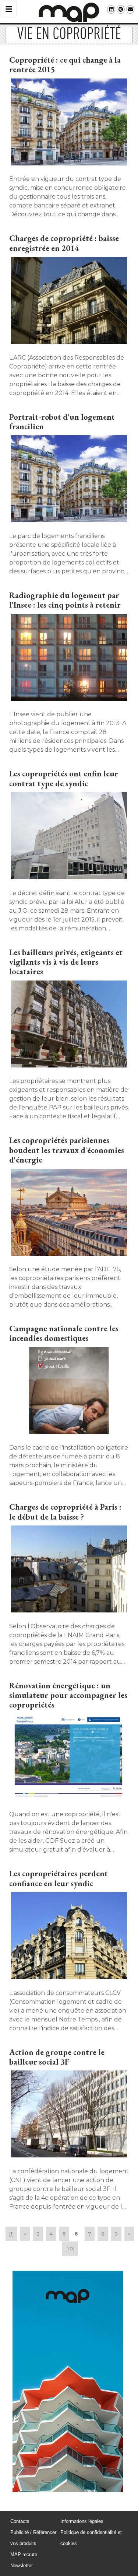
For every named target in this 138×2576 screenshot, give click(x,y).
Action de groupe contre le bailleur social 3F (57, 2057)
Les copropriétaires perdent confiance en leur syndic (59, 1878)
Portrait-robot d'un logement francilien (62, 422)
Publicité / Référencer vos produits (33, 2538)
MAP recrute (24, 2554)
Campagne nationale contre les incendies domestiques (64, 1333)
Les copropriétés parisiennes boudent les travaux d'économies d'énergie (67, 1150)
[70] (70, 2248)
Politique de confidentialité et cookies (91, 2538)
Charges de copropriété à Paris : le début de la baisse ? (65, 1512)
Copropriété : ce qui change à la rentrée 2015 (65, 65)
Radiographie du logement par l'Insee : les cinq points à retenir (65, 600)
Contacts (20, 2521)
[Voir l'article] (69, 123)
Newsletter (22, 2565)
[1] (11, 2234)
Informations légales (82, 2521)
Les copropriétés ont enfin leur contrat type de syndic (64, 778)
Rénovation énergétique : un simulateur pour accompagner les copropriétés (68, 1695)
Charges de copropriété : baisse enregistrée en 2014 (64, 243)
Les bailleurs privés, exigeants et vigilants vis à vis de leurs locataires (66, 962)
